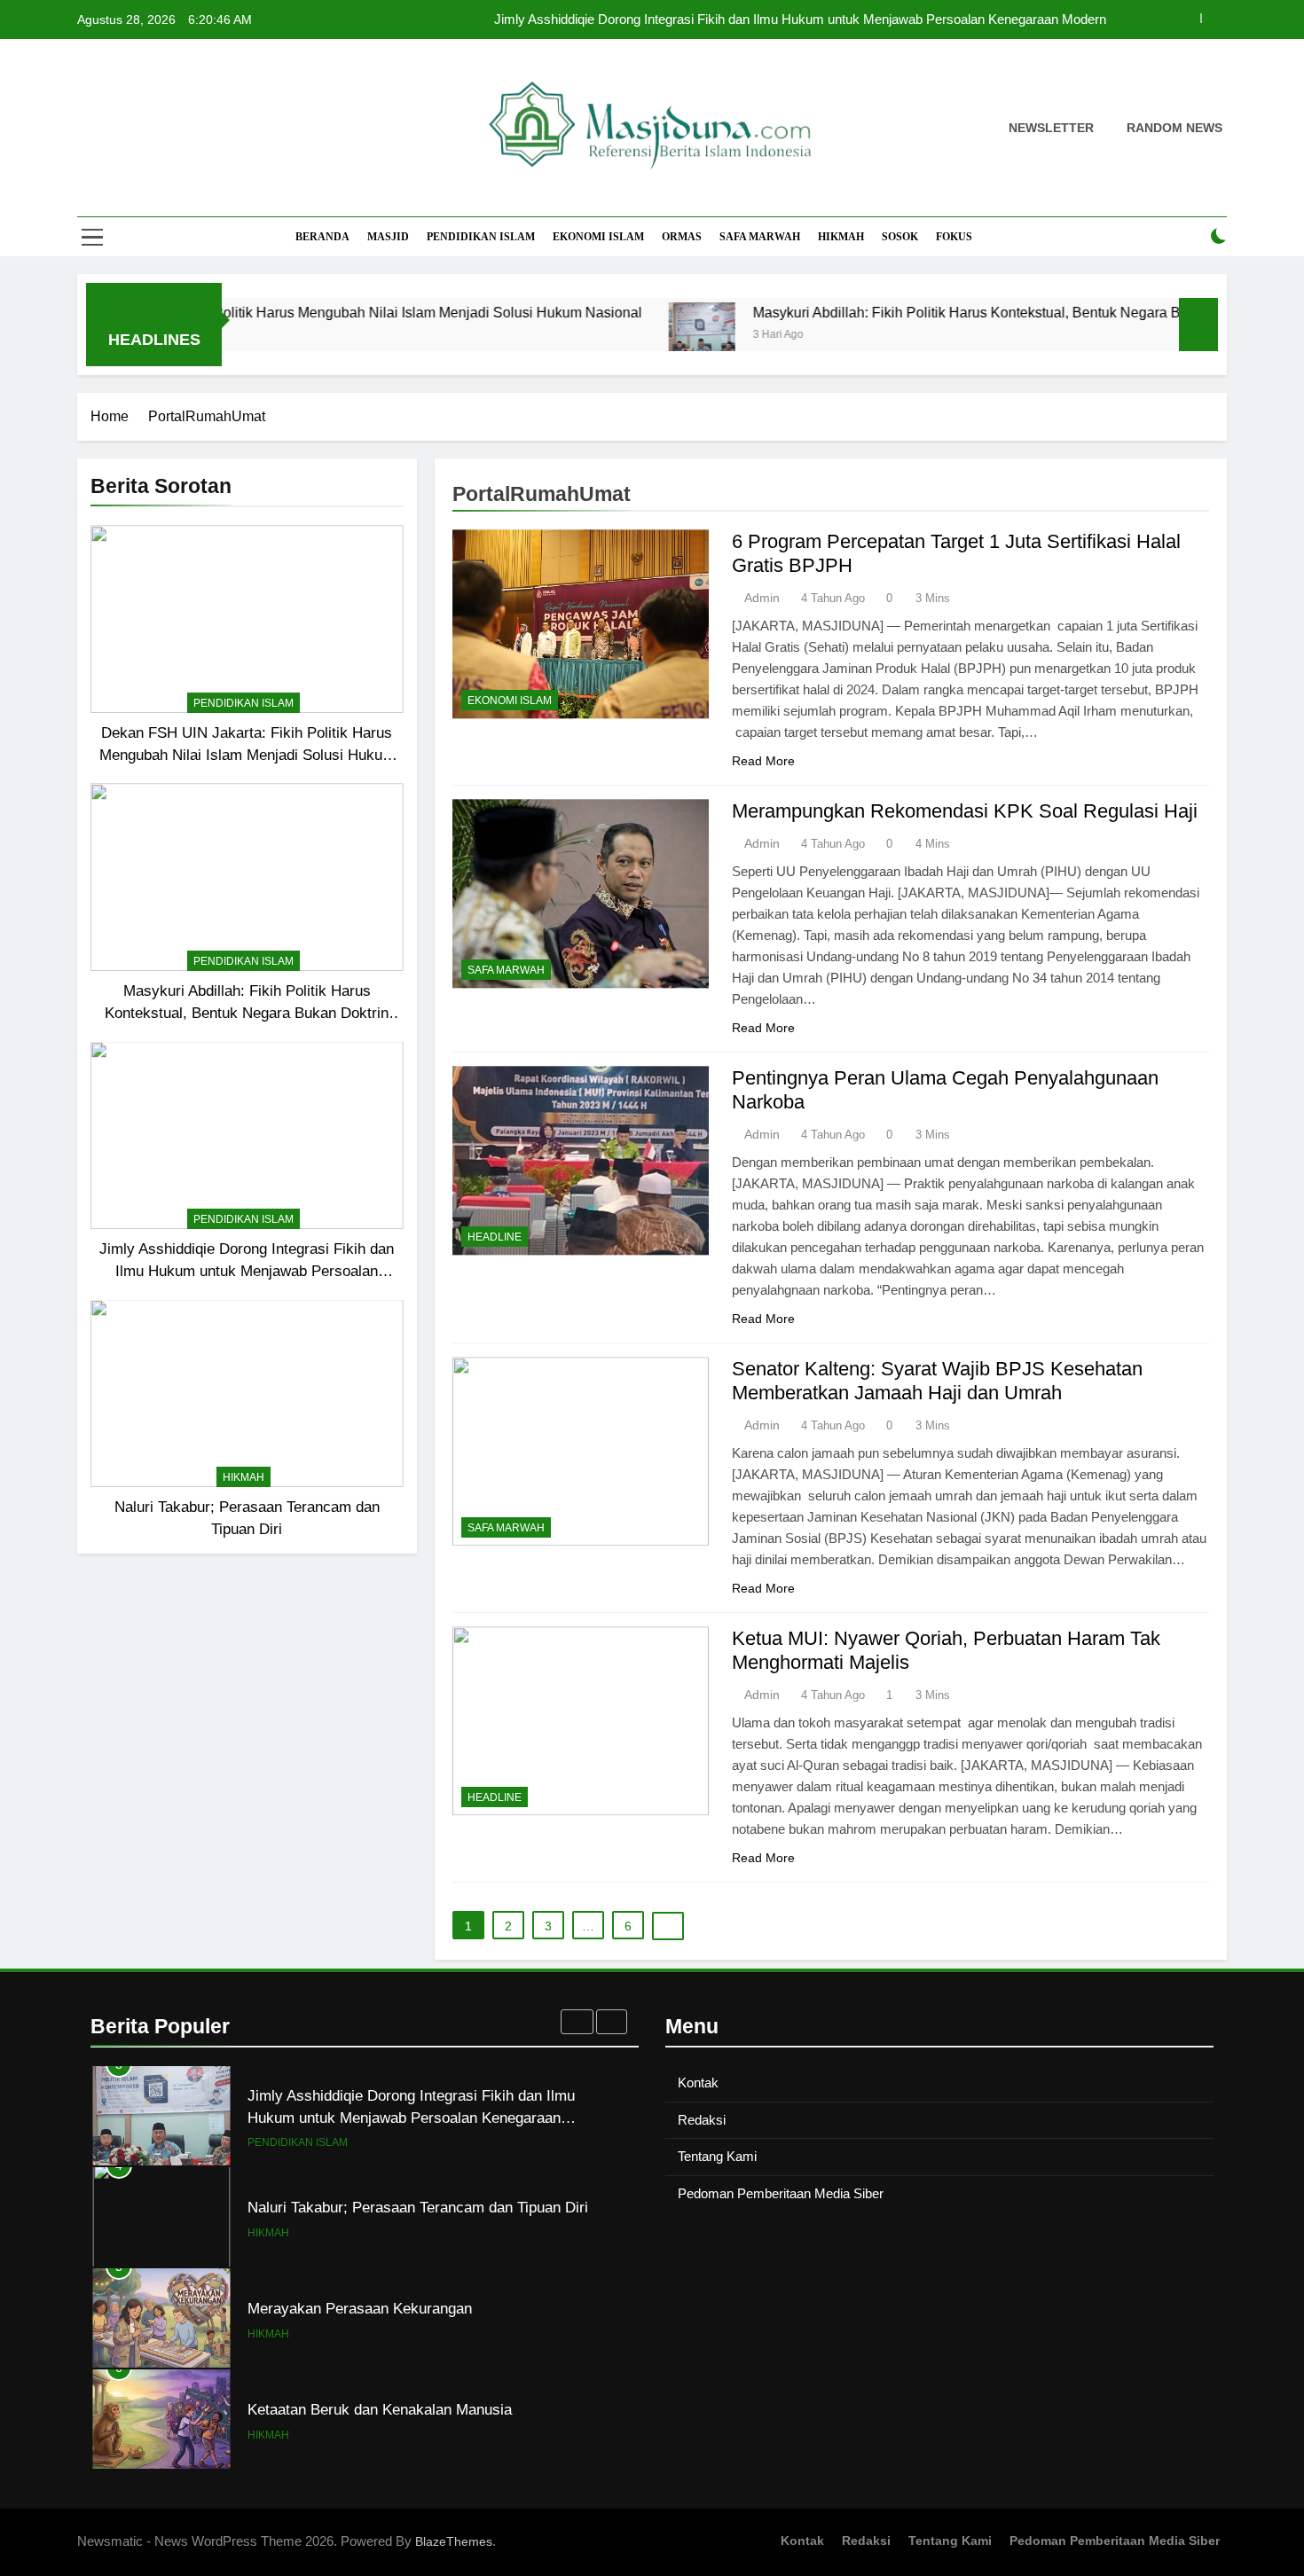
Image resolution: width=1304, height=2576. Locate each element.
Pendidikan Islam (481, 237)
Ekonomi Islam (598, 237)
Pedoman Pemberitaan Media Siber (781, 2193)
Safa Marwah (760, 237)
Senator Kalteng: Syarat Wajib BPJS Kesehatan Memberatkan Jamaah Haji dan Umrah (937, 1381)
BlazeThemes (454, 2541)
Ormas (682, 237)
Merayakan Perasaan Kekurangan (360, 2308)
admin (762, 598)
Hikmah (841, 237)
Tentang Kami (717, 2156)
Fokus (954, 237)
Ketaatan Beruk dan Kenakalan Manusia (380, 2409)
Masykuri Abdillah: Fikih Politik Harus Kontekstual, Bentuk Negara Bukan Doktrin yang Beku (966, 312)
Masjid (388, 237)
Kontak (698, 2083)
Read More (763, 761)
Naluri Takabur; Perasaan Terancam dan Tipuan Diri (418, 2207)
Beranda (322, 237)
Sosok (900, 237)
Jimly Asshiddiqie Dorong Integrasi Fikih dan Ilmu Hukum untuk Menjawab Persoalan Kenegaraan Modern (800, 20)
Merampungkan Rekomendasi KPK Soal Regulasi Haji (965, 811)
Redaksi (702, 2120)
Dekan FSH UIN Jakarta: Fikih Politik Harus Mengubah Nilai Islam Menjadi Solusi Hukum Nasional (247, 755)
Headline (495, 1237)
